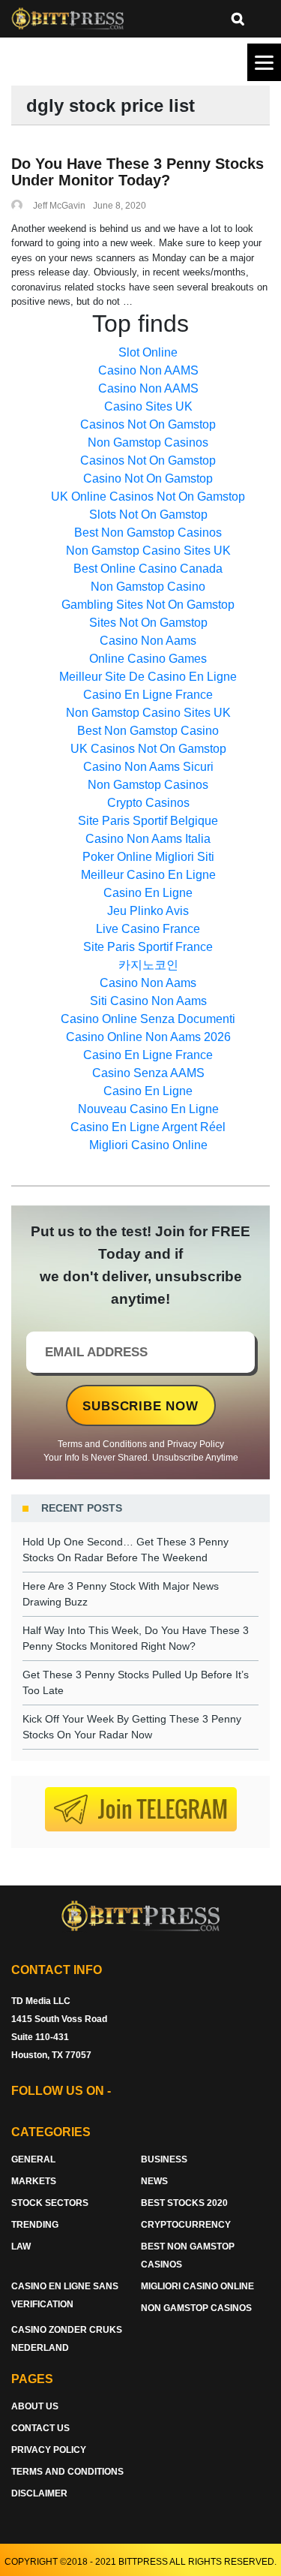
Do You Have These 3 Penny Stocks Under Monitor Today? (138, 172)
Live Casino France (148, 929)
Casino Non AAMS (148, 370)
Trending (35, 2225)
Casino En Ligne (148, 893)
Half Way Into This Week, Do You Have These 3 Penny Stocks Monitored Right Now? (136, 1638)
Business (164, 2159)
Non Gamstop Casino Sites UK (148, 551)
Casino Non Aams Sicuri (148, 767)
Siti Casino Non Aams (148, 1001)
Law (21, 2246)
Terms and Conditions (102, 1444)
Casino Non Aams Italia (148, 839)
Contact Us (40, 2428)
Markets (34, 2181)
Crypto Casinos (148, 803)
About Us (35, 2406)
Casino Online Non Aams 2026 (148, 1037)
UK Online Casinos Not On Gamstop (148, 497)
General (33, 2159)
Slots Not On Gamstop (148, 515)
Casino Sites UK (148, 406)
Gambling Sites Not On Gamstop (148, 605)
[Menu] (264, 62)
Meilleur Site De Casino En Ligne (148, 677)
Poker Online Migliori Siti (148, 857)
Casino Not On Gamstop (148, 478)
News (154, 2181)
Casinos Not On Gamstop (148, 424)
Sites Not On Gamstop (148, 623)
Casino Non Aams (148, 641)
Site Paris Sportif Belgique (148, 821)
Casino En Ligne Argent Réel (148, 1127)
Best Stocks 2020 (184, 2203)
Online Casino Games (148, 659)
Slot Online (148, 352)
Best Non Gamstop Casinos (148, 533)
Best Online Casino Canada (148, 569)
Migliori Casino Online (148, 1145)
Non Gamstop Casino (148, 587)
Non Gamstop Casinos (148, 442)
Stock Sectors (50, 2203)
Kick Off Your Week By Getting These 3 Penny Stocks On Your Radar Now (132, 1727)
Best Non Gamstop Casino (148, 731)
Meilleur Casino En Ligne (148, 875)
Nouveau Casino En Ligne (148, 1109)
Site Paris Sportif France (148, 947)
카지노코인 (148, 965)
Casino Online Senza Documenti (148, 1019)
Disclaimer (39, 2493)
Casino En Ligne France (148, 695)
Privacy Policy (196, 1444)
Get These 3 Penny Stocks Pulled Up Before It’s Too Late (136, 1682)
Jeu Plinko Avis (148, 911)
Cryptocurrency (186, 2225)
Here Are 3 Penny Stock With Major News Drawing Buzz (121, 1594)
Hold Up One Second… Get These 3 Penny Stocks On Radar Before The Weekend (126, 1550)
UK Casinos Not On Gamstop (148, 749)
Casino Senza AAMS (148, 1073)
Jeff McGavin (59, 206)
